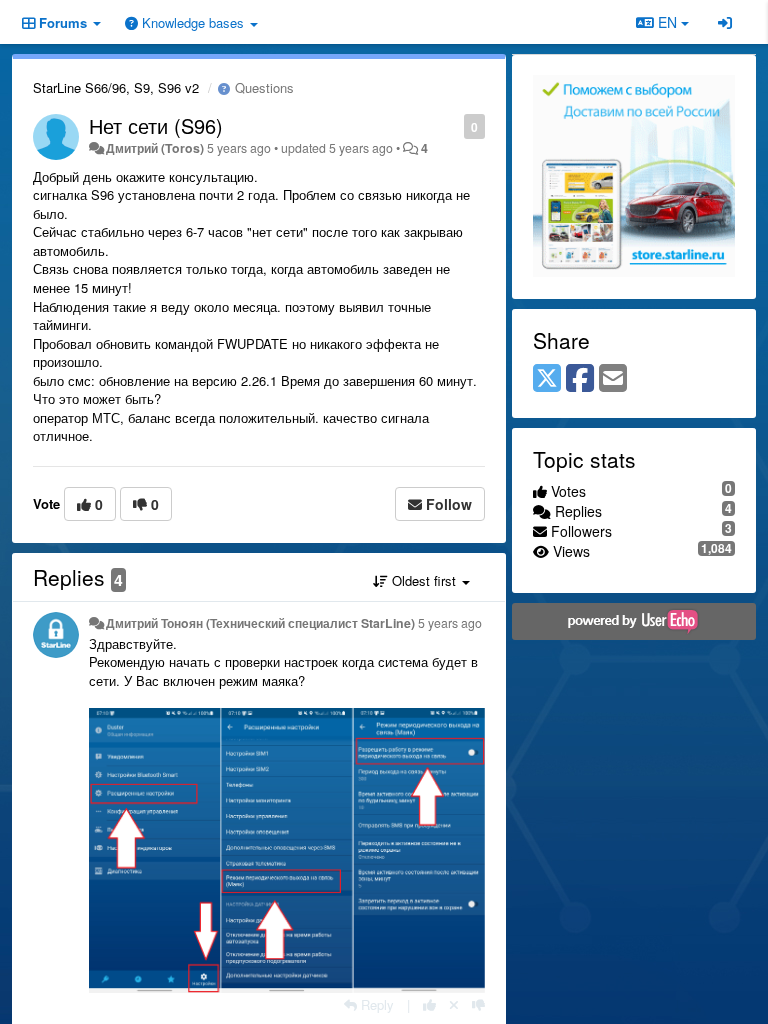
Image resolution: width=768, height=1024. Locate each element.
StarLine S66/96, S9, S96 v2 (116, 87)
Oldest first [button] (424, 580)
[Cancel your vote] (454, 1004)
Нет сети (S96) (156, 125)
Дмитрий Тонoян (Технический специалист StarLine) (260, 623)
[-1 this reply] (478, 1004)
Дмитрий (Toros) (155, 148)
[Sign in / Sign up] (725, 22)
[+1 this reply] (429, 1004)
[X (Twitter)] (547, 379)
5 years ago (450, 623)
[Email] (613, 379)
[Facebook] (580, 379)
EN (667, 22)
